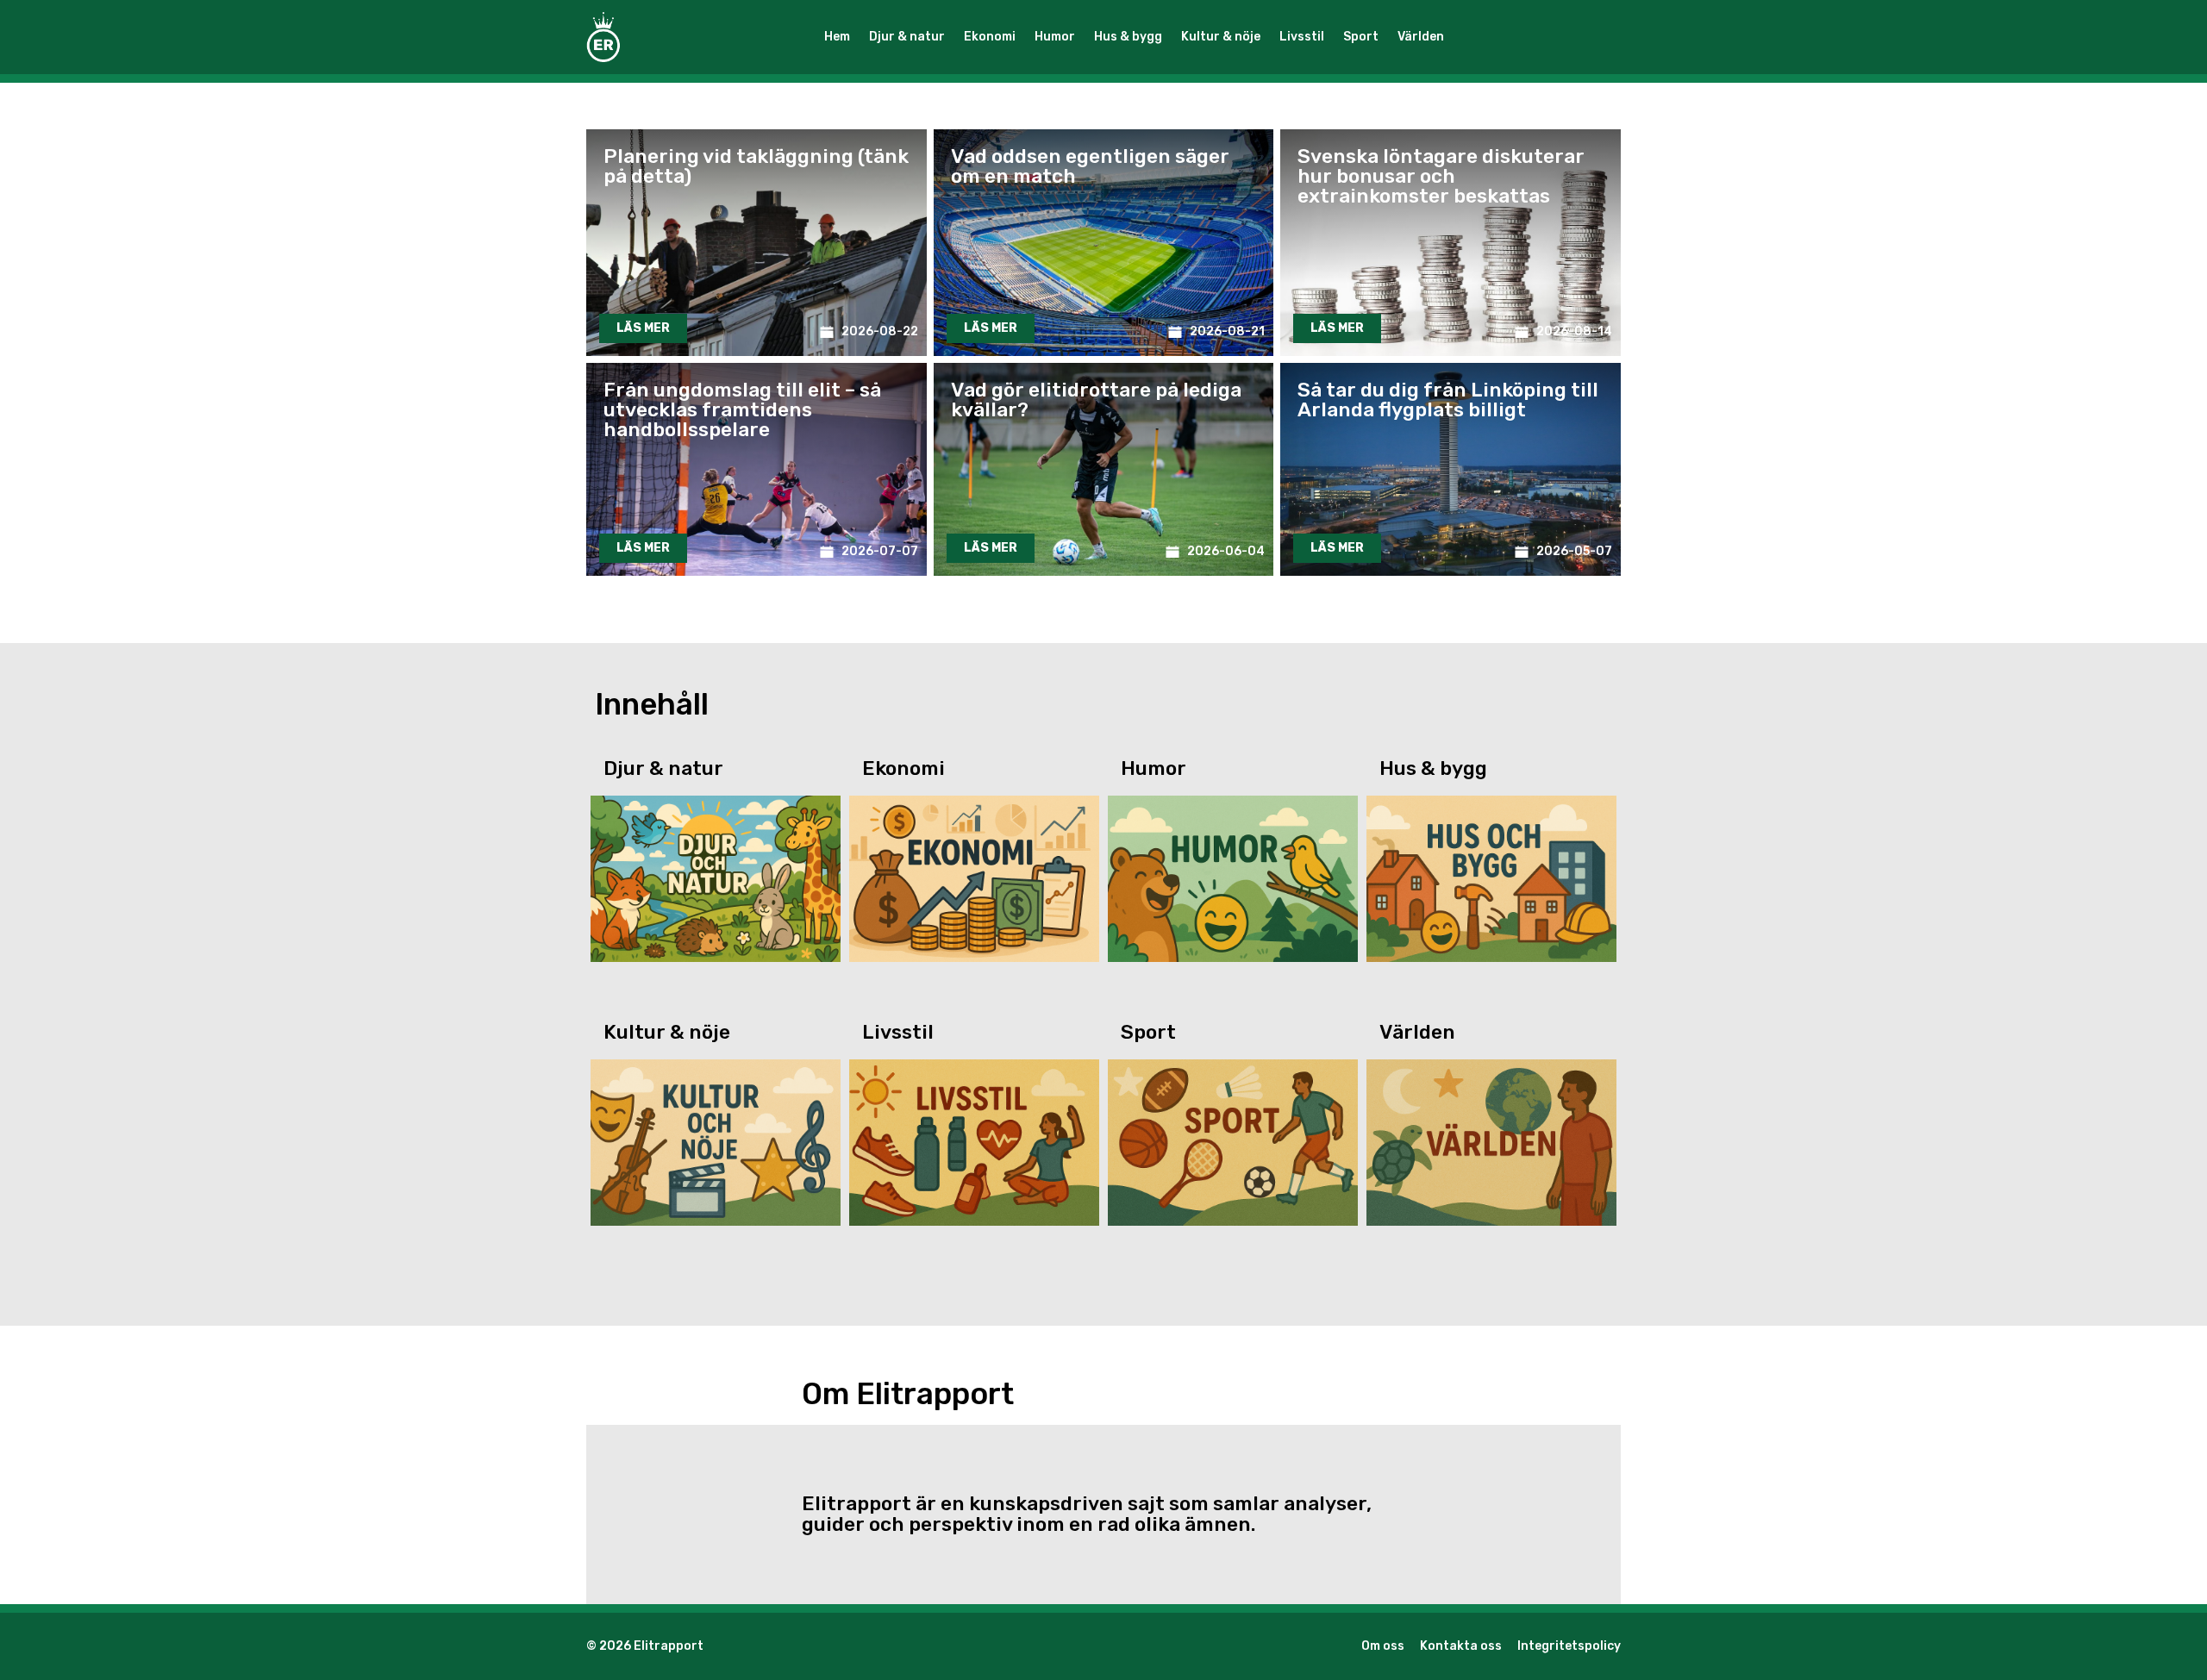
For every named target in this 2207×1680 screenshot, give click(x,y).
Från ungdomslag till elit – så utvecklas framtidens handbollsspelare (742, 409)
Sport (1361, 37)
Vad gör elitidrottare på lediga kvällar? (1096, 400)
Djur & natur (907, 37)
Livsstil (1302, 37)
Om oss (1383, 1646)
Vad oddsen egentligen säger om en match (1090, 166)
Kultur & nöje (1221, 37)
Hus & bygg (1128, 37)
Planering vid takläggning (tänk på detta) (756, 166)
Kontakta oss (1461, 1646)
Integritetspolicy (1569, 1646)
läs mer (643, 328)
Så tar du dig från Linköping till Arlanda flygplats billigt (1448, 400)
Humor (1055, 37)
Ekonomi (990, 37)
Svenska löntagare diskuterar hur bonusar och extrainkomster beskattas (1441, 176)
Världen (1421, 37)
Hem (837, 37)
